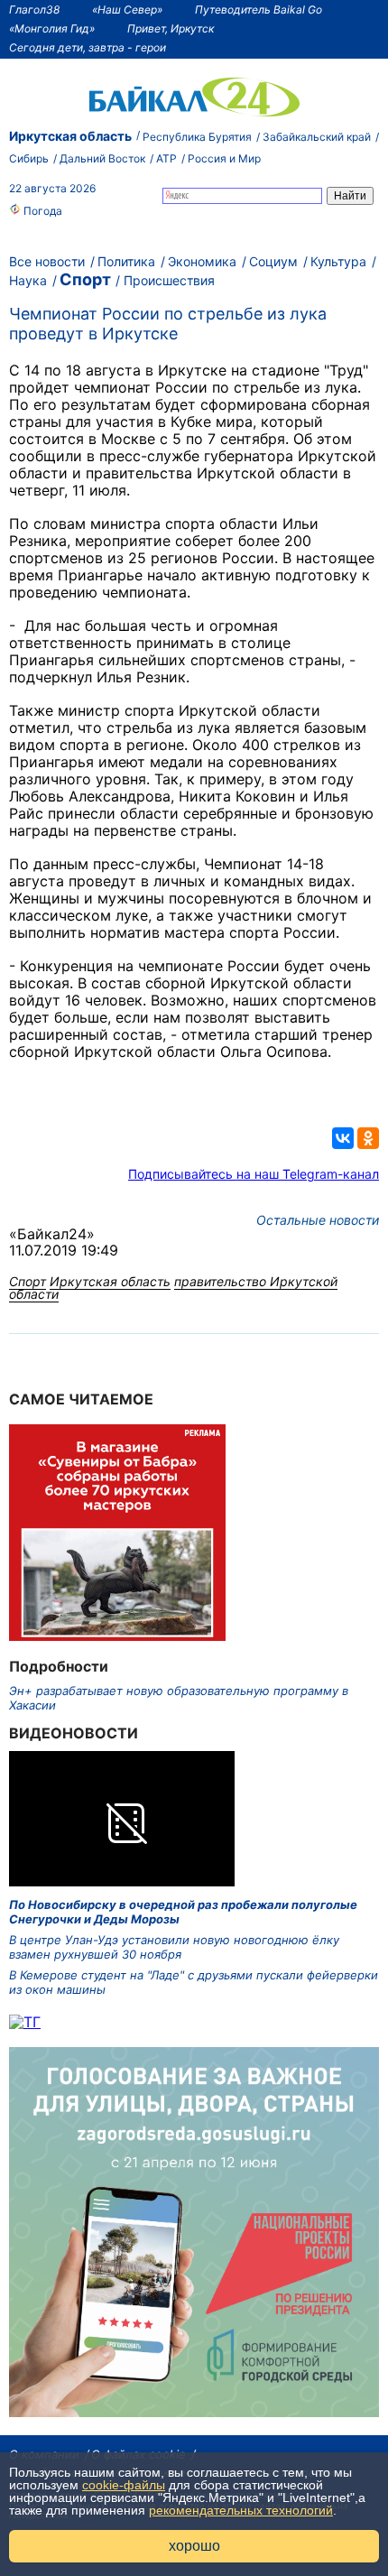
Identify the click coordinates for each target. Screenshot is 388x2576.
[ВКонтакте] (343, 1138)
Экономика (202, 261)
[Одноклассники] (368, 1138)
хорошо (194, 2546)
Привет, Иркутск (171, 28)
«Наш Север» (127, 9)
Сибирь (29, 158)
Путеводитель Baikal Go (259, 9)
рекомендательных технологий (241, 2510)
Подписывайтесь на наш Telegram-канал (254, 1174)
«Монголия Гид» (52, 28)
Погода (42, 211)
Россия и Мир (224, 158)
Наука (28, 280)
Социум (273, 261)
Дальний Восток (102, 158)
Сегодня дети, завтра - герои (88, 47)
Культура (338, 261)
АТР (166, 158)
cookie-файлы (124, 2485)
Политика (126, 261)
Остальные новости (318, 1220)
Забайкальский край (317, 137)
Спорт (85, 279)
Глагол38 (34, 9)
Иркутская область (70, 136)
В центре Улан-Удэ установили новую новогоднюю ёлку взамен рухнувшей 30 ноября (174, 1947)
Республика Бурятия (197, 137)
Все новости (47, 261)
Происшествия (169, 280)
